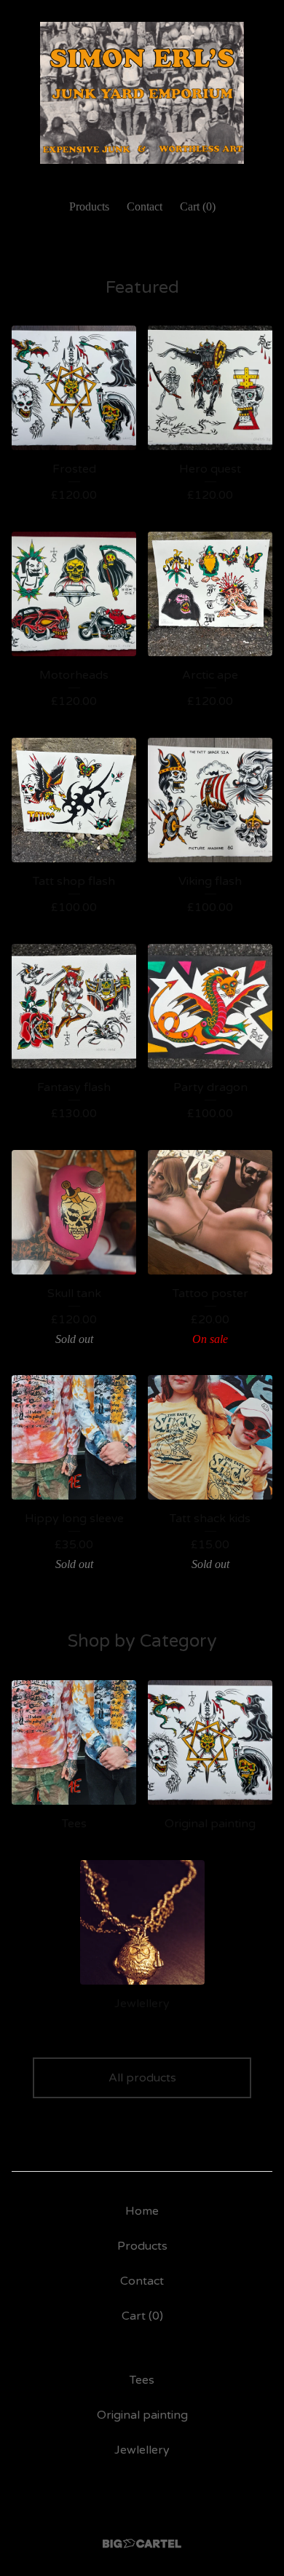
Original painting (142, 2415)
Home (142, 2211)
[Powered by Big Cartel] (142, 2544)
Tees (142, 2380)
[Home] (142, 93)
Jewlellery (142, 2450)
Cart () (198, 206)
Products (89, 206)
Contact (145, 206)
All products (142, 2078)
